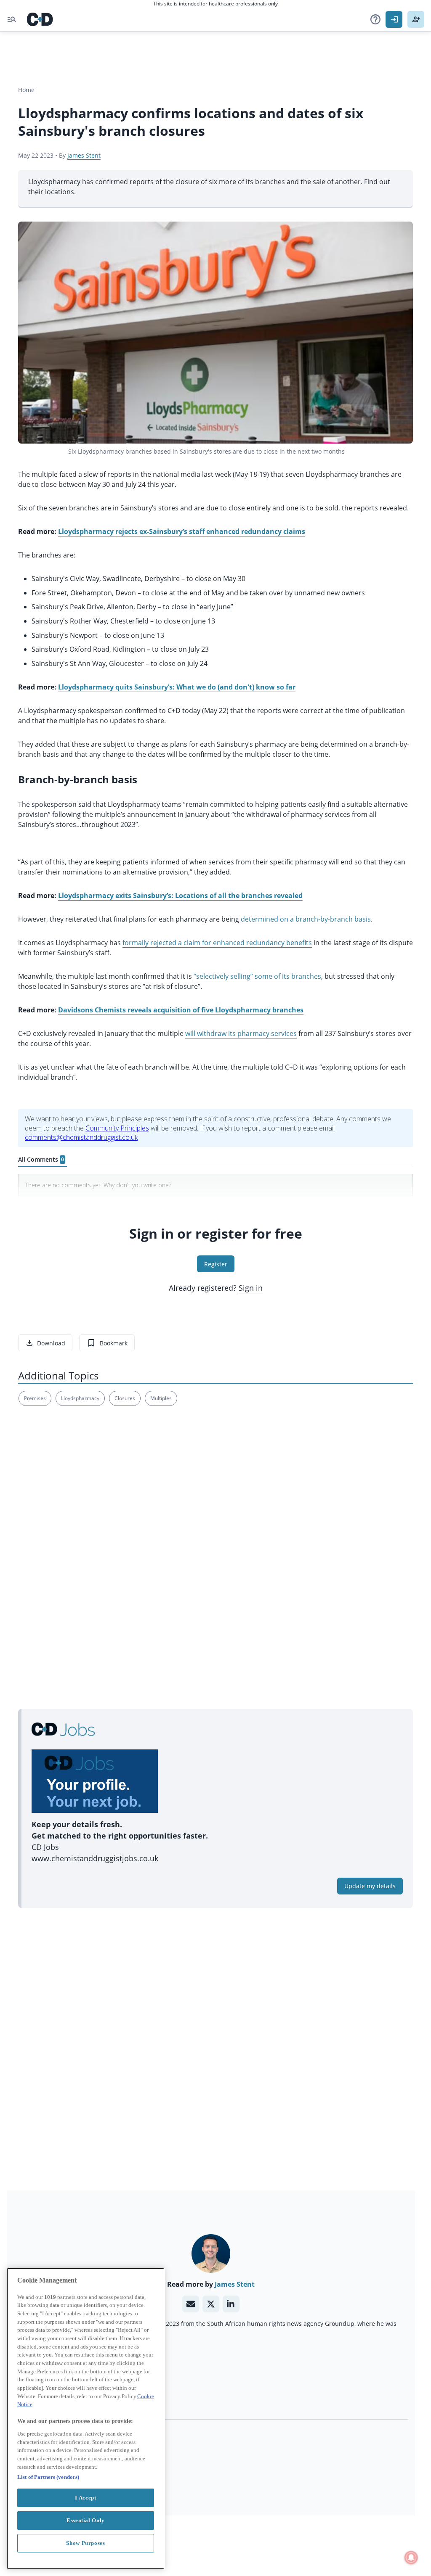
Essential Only (86, 2520)
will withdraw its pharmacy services (241, 1033)
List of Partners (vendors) (48, 2477)
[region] (86, 2419)
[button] (375, 19)
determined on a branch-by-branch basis (306, 919)
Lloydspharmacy (80, 1398)
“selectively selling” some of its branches (257, 976)
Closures (125, 1398)
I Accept (85, 2498)
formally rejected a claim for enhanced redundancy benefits (217, 943)
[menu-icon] (12, 19)
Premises (35, 1398)
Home (26, 90)
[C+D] (40, 19)
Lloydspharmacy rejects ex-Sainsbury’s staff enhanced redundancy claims (182, 531)
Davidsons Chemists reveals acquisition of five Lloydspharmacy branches (181, 1010)
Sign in (251, 1288)
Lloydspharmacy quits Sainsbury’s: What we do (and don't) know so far (177, 687)
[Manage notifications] (411, 2558)
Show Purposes (86, 2543)
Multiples (161, 1398)
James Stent (84, 155)
